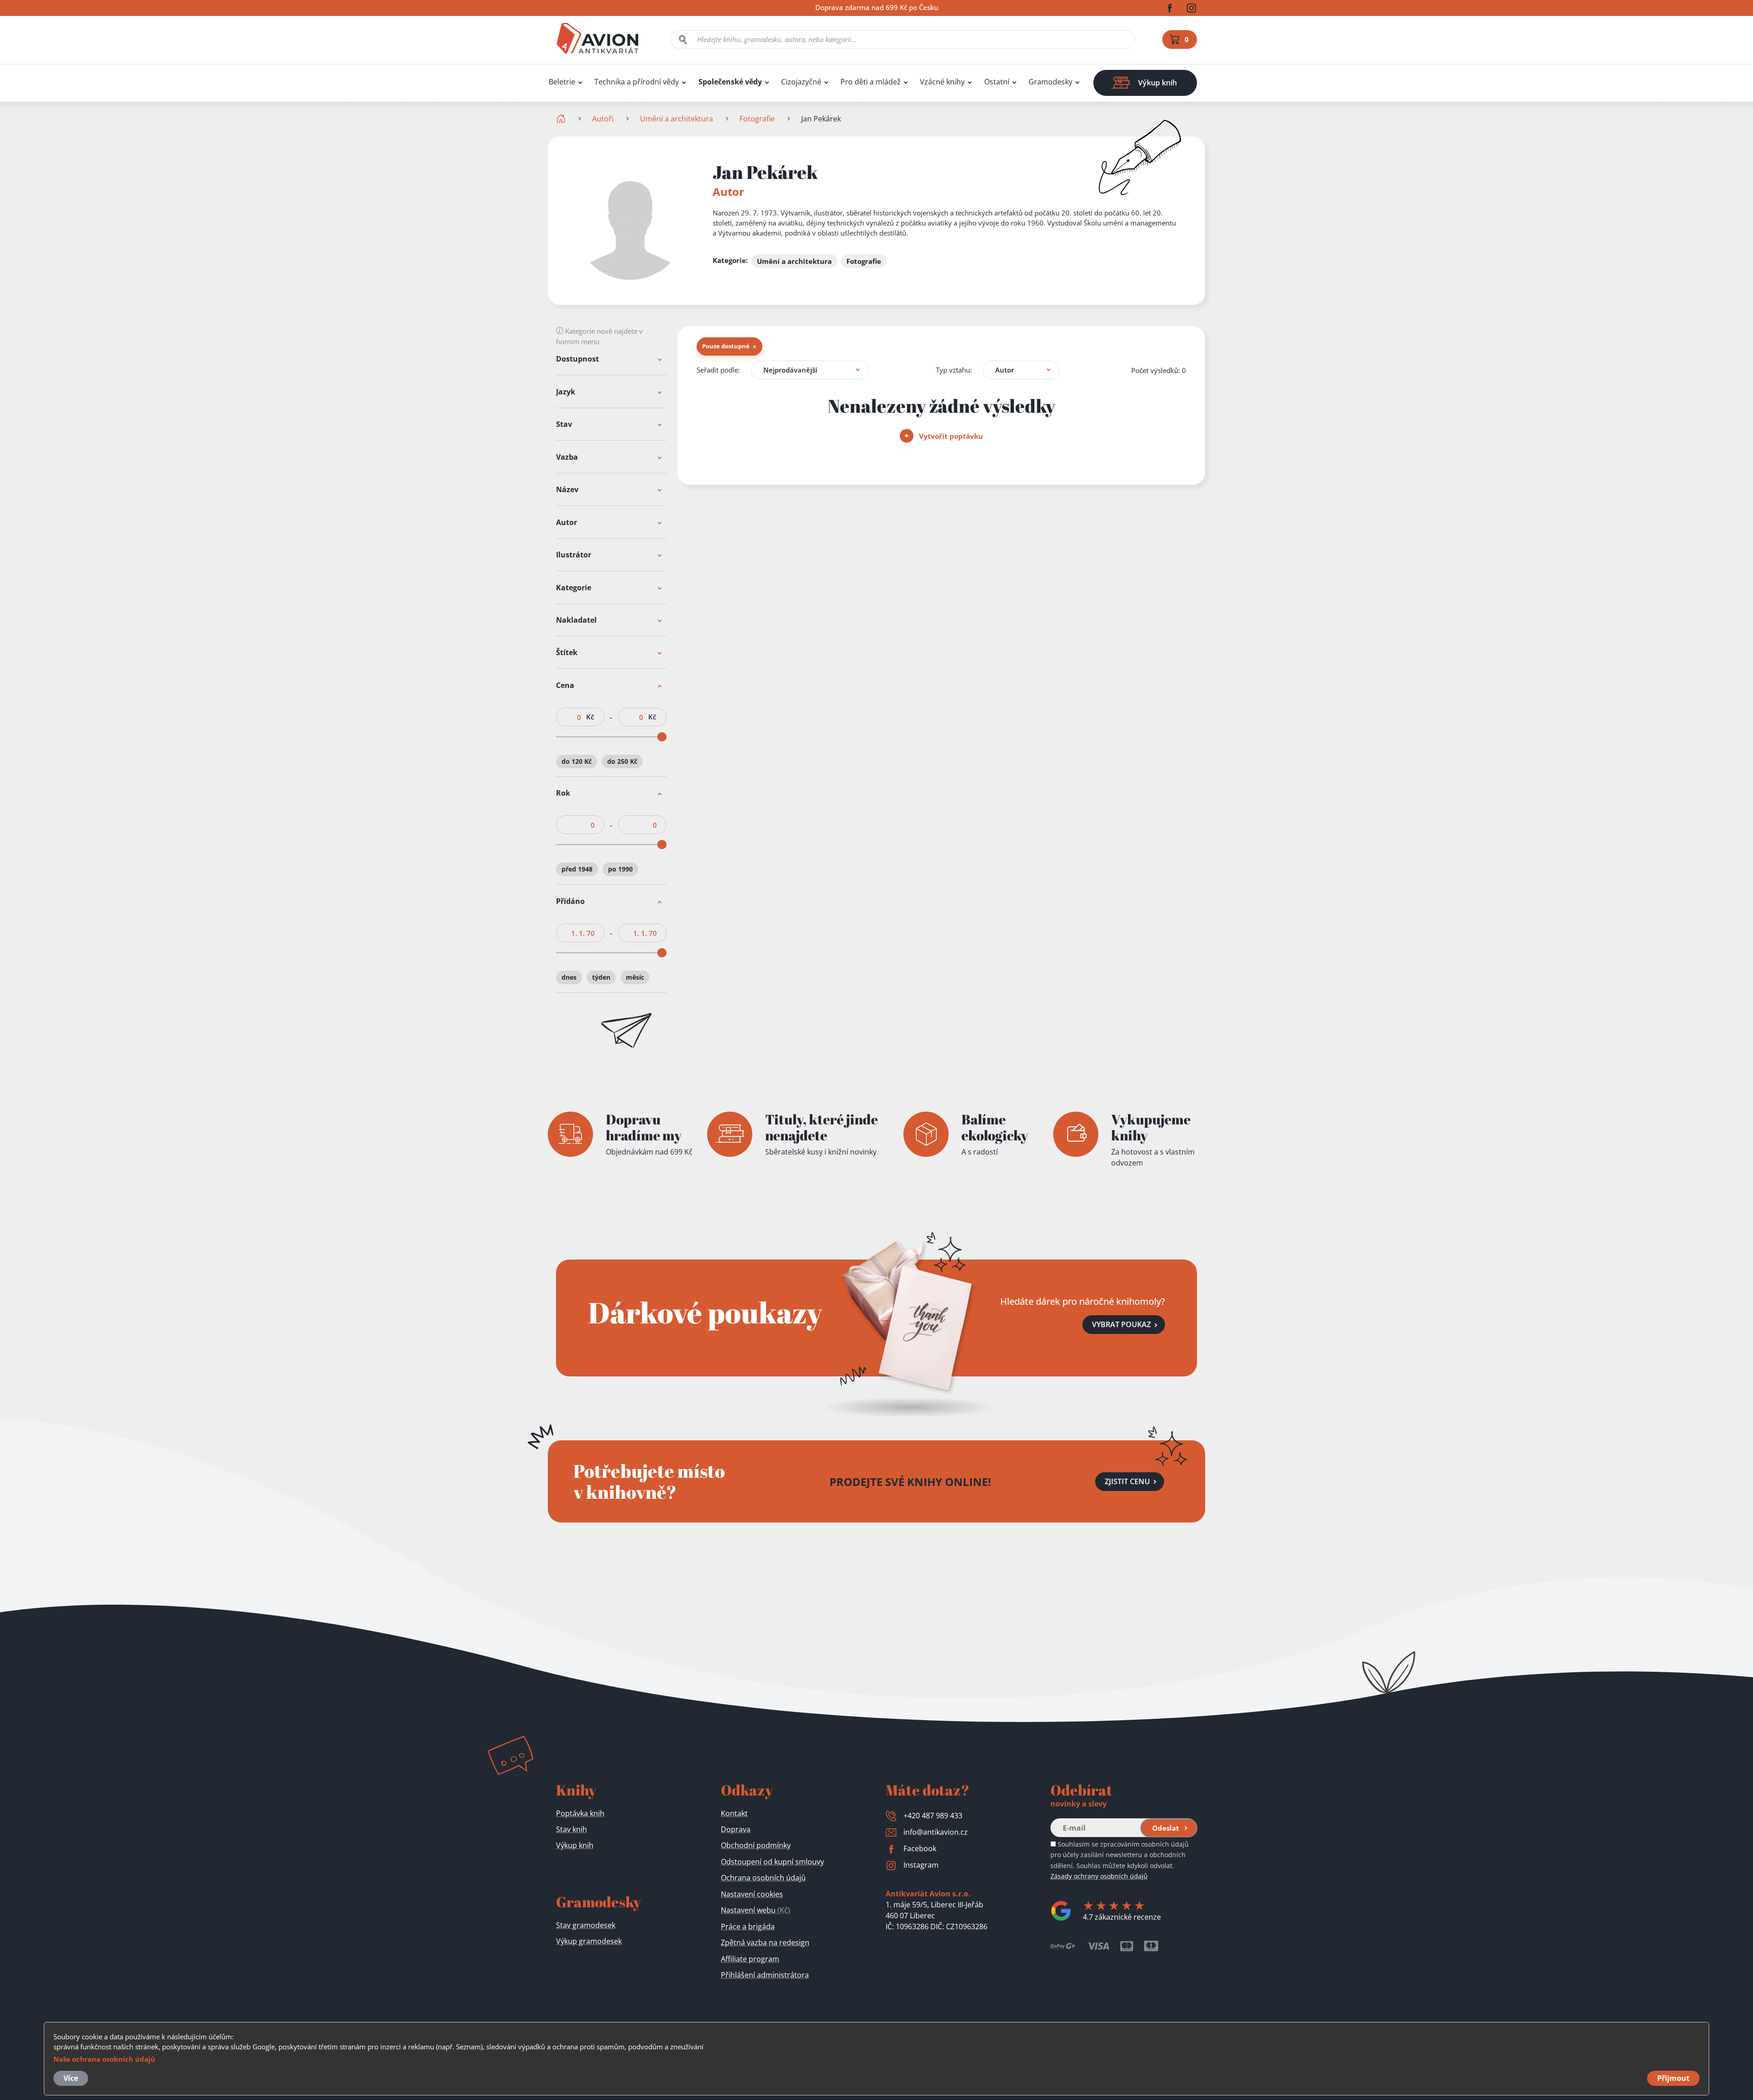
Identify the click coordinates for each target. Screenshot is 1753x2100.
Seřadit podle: (718, 370)
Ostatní (997, 82)
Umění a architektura (677, 119)
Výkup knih (575, 1845)
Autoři (603, 119)
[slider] (662, 737)
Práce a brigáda (748, 1927)
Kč (590, 717)
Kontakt (734, 1813)
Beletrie (562, 82)
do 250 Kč (622, 761)
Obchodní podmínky (756, 1845)
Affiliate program (750, 1959)
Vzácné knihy (942, 82)
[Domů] (562, 119)
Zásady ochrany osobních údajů (1099, 1876)
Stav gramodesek (586, 1925)
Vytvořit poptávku (950, 436)
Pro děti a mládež (871, 82)
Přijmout (1673, 2078)
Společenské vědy (730, 82)
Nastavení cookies (752, 1894)
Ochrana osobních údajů (763, 1878)
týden (601, 977)
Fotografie (757, 119)
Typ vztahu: (954, 370)
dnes (569, 977)
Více (71, 2078)
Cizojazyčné (801, 82)
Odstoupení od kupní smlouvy (772, 1862)
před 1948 (577, 869)
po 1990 (620, 869)
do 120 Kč (577, 761)
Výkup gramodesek (589, 1941)
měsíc (635, 977)
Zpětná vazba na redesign (765, 1942)
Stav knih (572, 1829)
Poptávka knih (580, 1813)
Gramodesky (1050, 82)
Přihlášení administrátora (765, 1975)
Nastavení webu (756, 1910)
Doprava (736, 1829)
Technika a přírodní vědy (637, 82)
